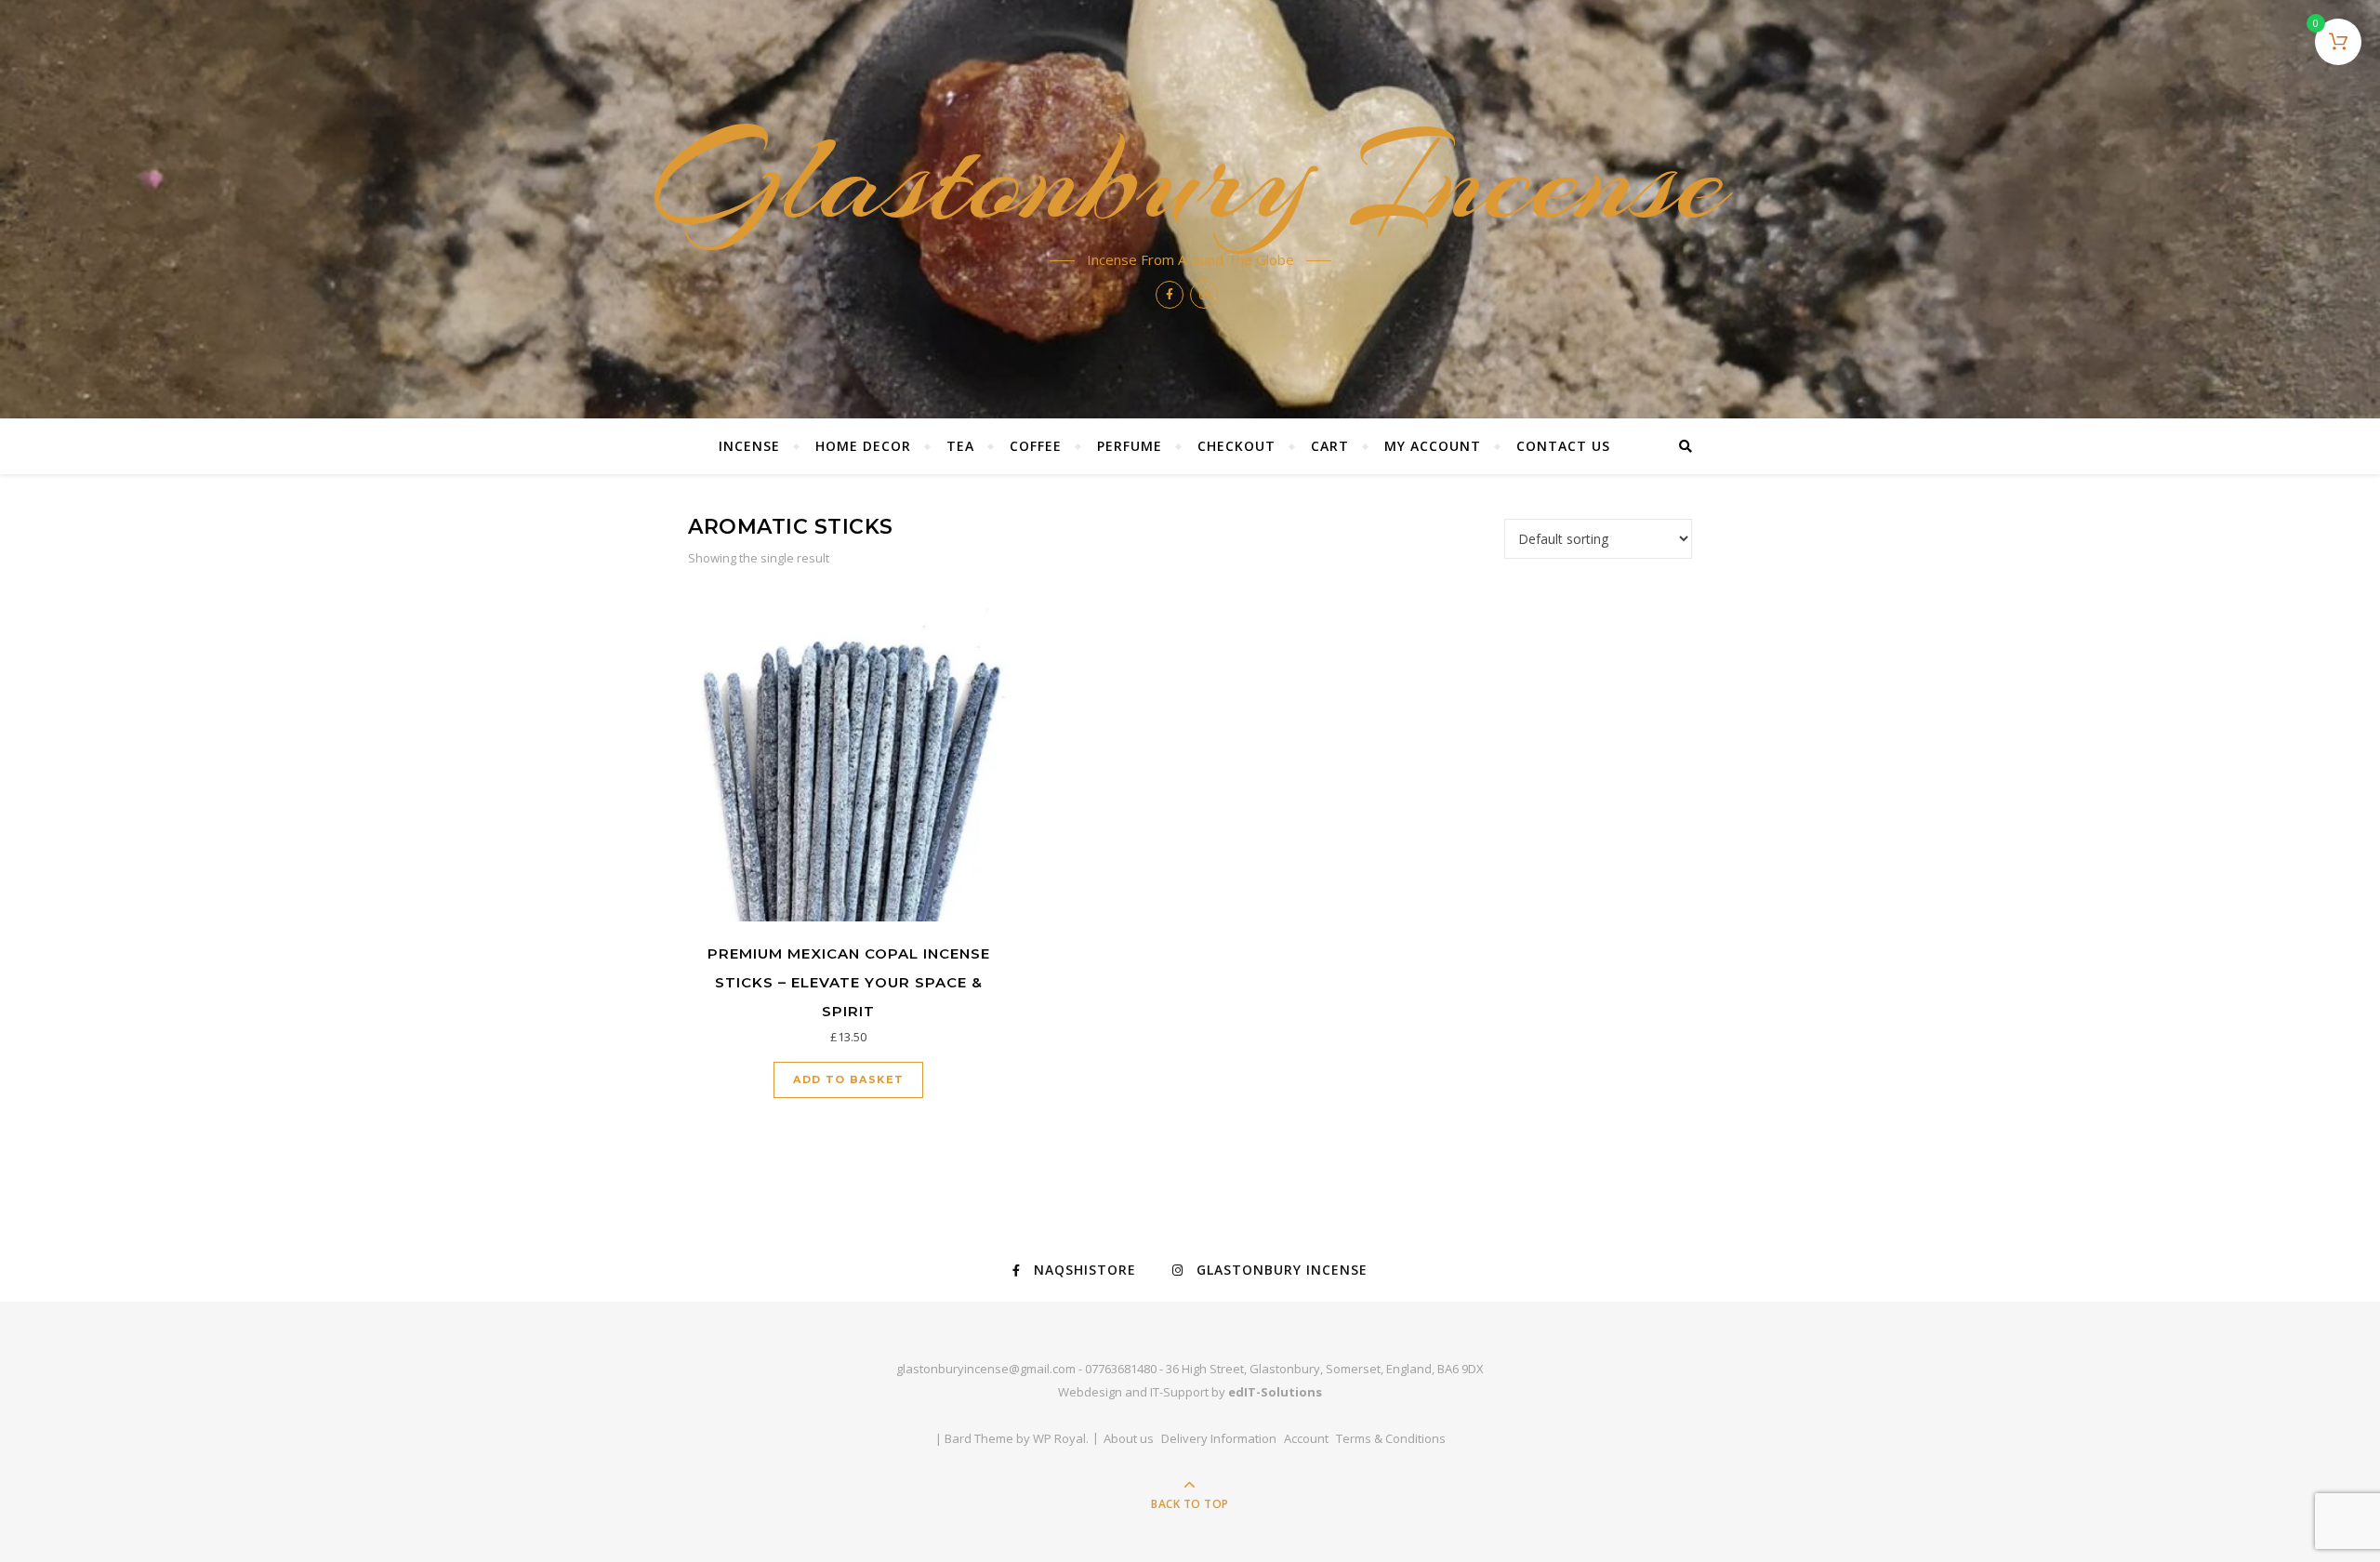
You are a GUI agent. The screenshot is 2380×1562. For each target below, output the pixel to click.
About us (1129, 1438)
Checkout (1236, 446)
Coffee (1036, 446)
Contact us (1563, 446)
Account (1306, 1438)
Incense (749, 446)
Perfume (1130, 446)
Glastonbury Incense (1190, 179)
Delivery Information (1219, 1438)
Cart (1330, 446)
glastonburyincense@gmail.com (986, 1369)
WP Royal (1059, 1438)
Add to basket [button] (848, 1079)
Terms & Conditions (1391, 1438)
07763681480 (1121, 1369)
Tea (960, 446)
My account (1433, 446)
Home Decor (863, 446)
